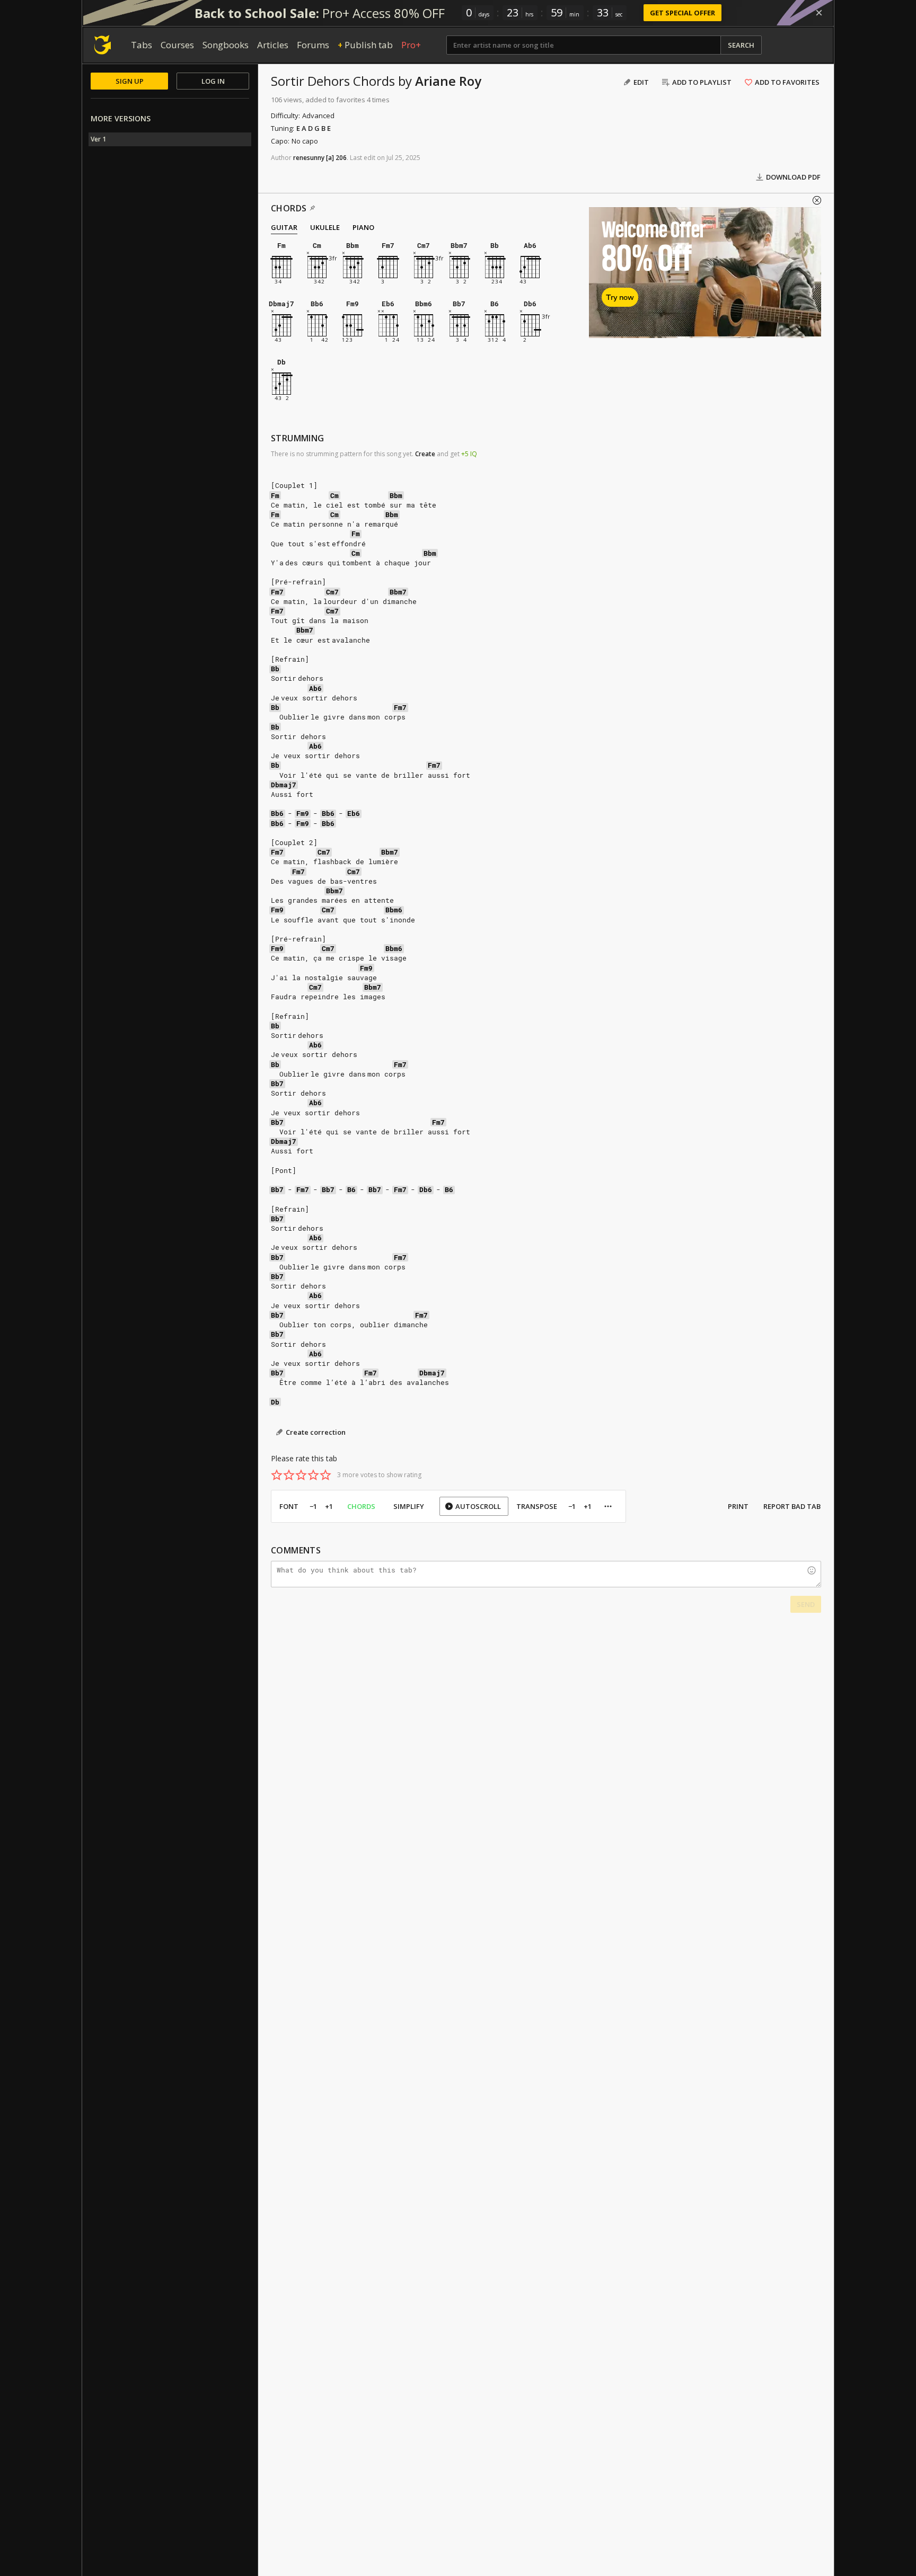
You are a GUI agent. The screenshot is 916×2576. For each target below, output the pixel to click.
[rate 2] (289, 1475)
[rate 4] (313, 1475)
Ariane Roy (448, 81)
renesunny (309, 158)
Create (425, 454)
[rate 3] (301, 1475)
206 (341, 158)
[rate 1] (277, 1475)
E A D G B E (314, 128)
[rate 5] (325, 1475)
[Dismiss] (819, 13)
